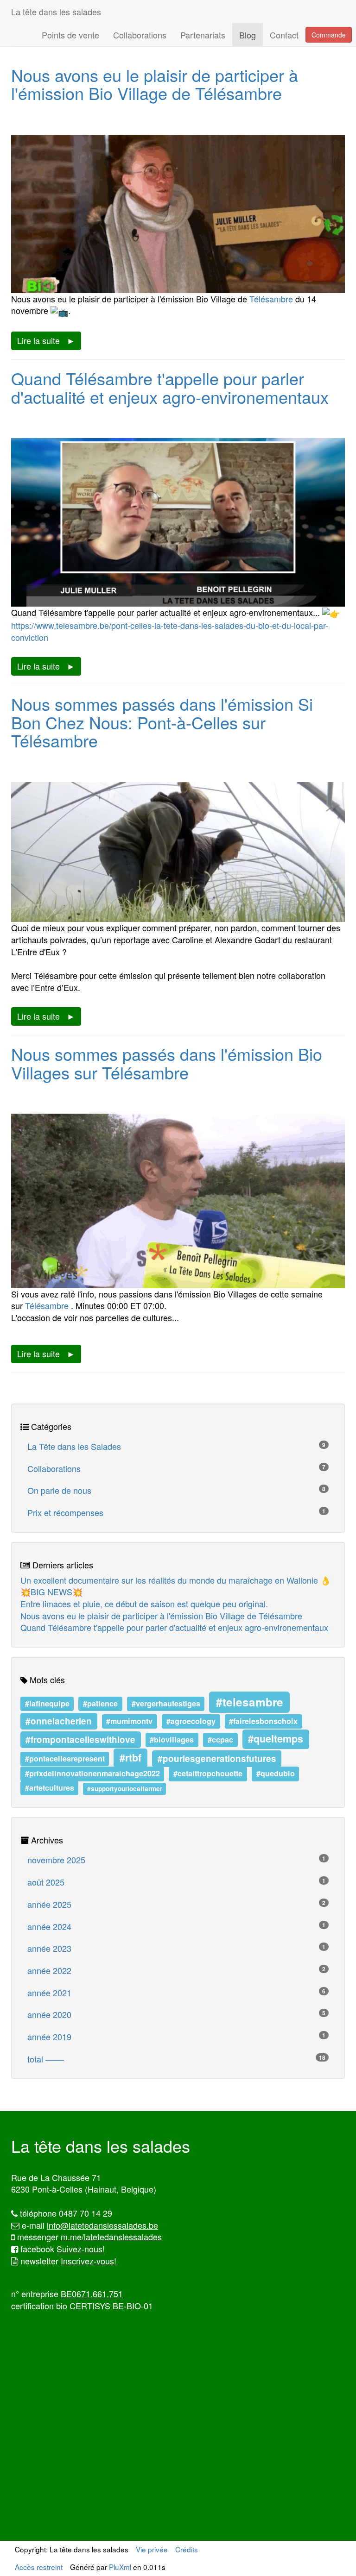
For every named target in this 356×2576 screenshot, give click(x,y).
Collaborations (140, 35)
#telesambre (250, 1702)
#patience (100, 1703)
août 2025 (176, 1882)
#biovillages (172, 1739)
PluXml (120, 2567)
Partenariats (203, 35)
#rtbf (130, 1758)
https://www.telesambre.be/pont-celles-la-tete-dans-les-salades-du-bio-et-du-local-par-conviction (170, 631)
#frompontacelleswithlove (80, 1739)
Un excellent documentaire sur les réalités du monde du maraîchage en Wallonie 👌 (175, 1580)
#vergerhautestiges (166, 1703)
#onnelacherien (59, 1720)
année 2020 (176, 2014)
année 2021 (176, 1993)
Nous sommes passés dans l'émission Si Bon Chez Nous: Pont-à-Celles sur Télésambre (162, 722)
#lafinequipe (47, 1703)
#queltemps (276, 1739)
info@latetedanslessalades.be (102, 2225)
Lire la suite (38, 340)
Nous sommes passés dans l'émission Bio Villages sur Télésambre (167, 1063)
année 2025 (176, 1904)
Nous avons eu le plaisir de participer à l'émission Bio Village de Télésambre (155, 84)
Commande (329, 35)
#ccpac (220, 1739)
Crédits (187, 2549)
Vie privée (152, 2549)
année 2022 (176, 1970)
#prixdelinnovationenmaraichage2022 (92, 1774)
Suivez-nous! (81, 2249)
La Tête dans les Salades (176, 1446)
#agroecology (191, 1721)
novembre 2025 (176, 1860)
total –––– (176, 2059)
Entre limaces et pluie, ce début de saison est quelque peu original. (144, 1604)
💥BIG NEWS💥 (51, 1592)
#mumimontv (129, 1721)
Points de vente (70, 35)
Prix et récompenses (176, 1512)
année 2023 (176, 1948)
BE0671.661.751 (92, 2294)
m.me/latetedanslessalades (111, 2237)
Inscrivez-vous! (89, 2261)
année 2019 (176, 2037)
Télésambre (271, 299)
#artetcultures (50, 1788)
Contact (284, 35)
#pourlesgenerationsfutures (217, 1758)
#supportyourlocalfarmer (125, 1789)
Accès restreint (39, 2567)
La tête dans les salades (56, 12)
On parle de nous (176, 1490)
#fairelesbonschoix (263, 1721)
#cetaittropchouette (208, 1774)
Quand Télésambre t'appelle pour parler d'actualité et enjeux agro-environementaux (170, 387)
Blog (248, 35)
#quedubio (276, 1774)
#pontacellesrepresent (65, 1759)
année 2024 (176, 1926)
